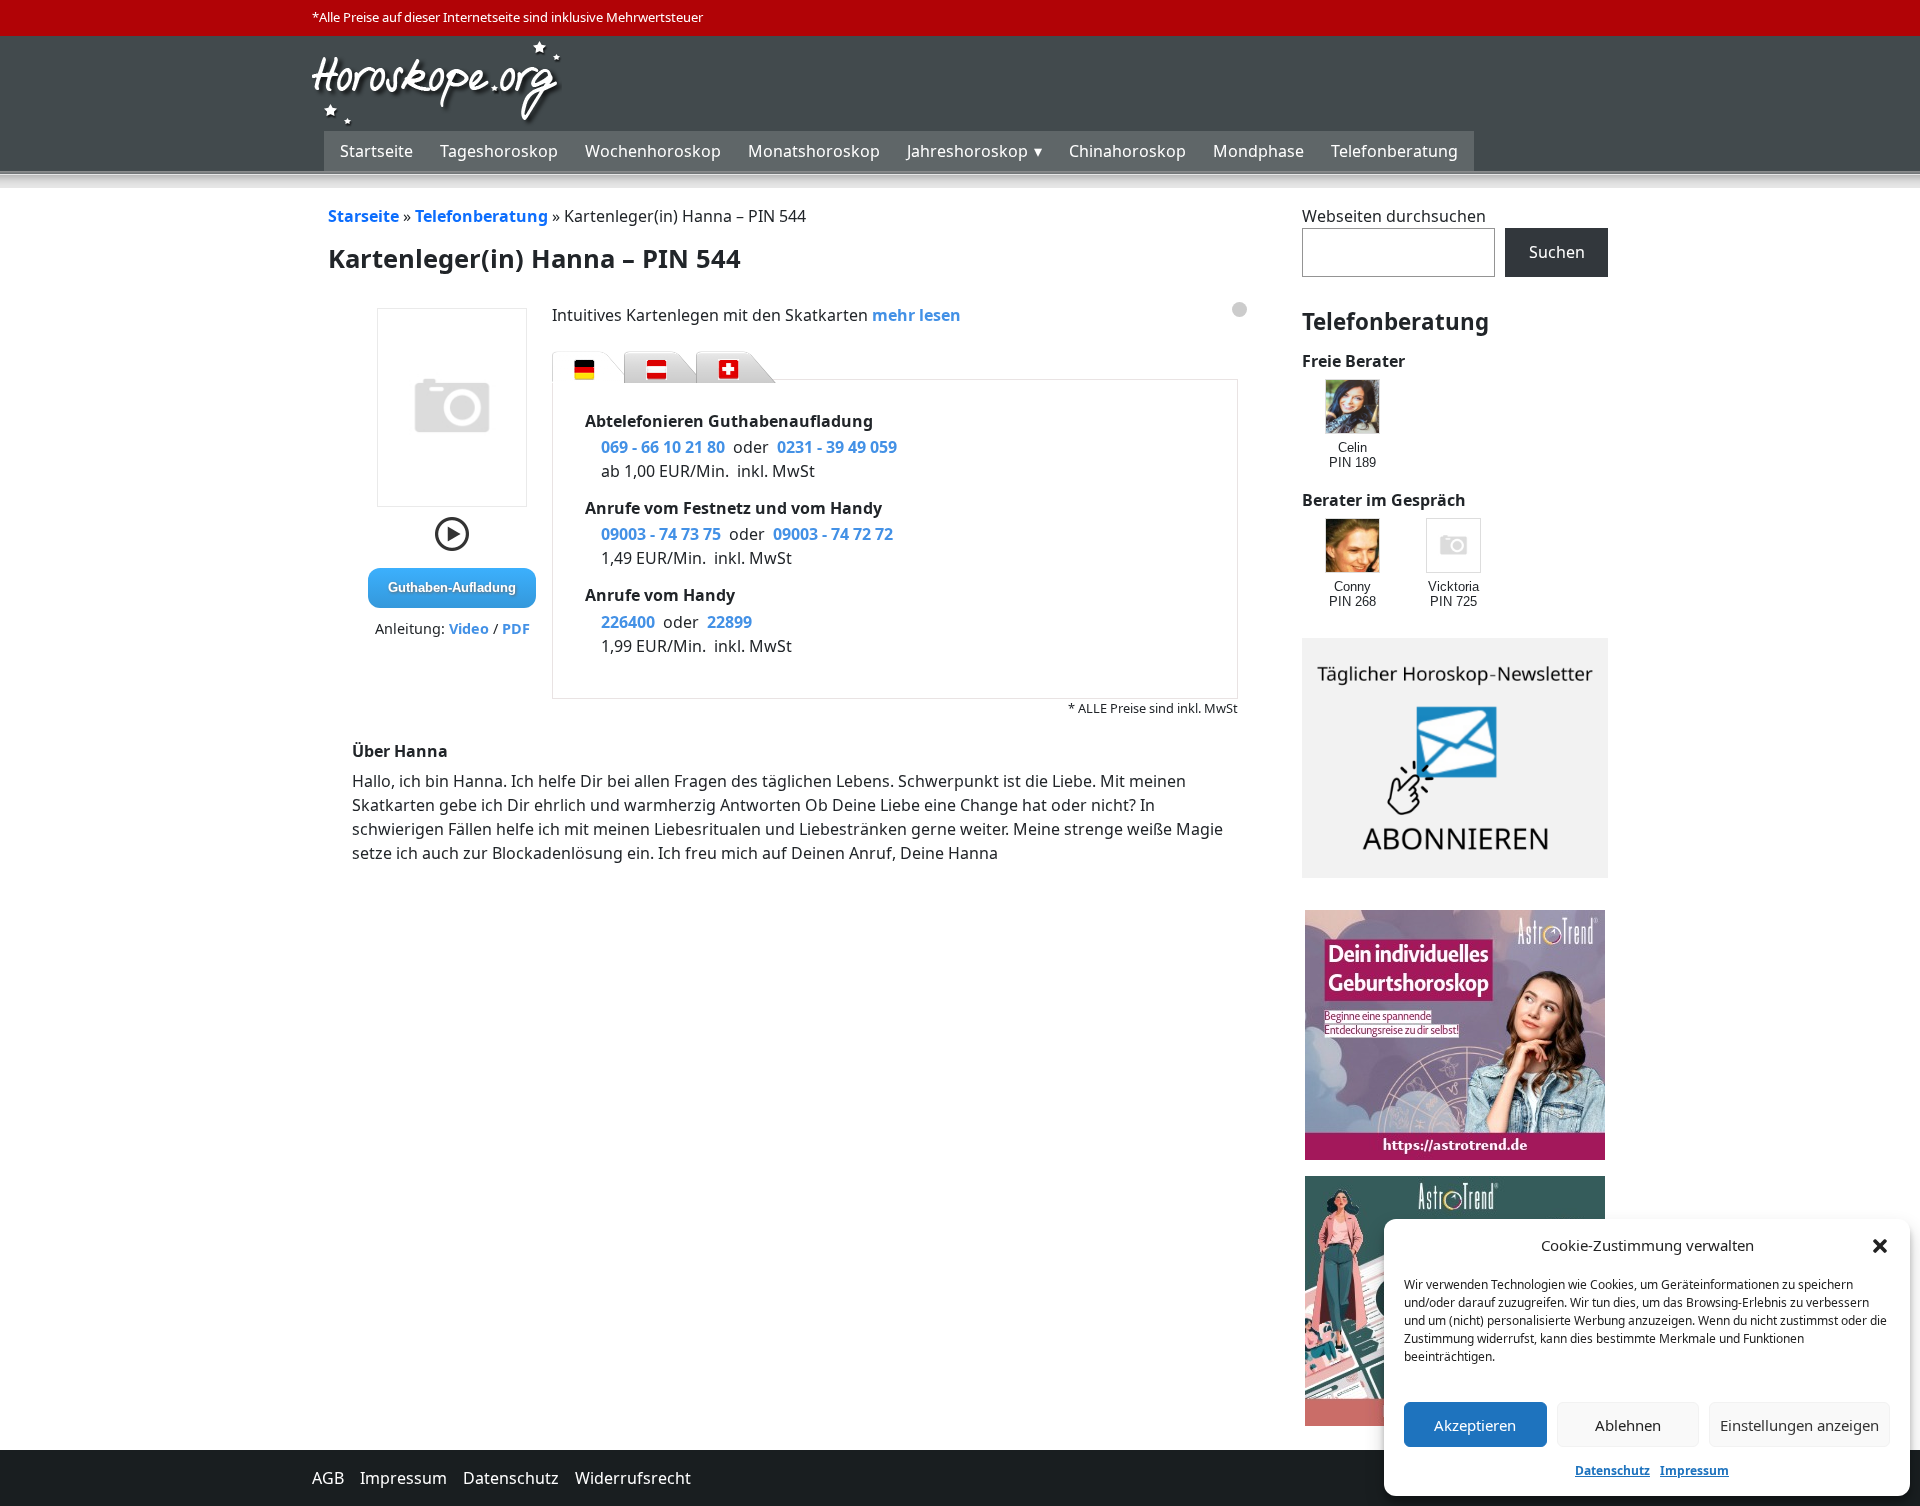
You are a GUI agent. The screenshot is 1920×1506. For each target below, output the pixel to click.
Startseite (376, 151)
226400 (628, 622)
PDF (516, 628)
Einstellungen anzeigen (1799, 1425)
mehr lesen (916, 315)
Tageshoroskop (499, 151)
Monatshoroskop (814, 151)
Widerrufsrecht (633, 1478)
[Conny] (1353, 546)
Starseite (363, 216)
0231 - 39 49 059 (837, 447)
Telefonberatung (1394, 151)
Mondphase (1258, 151)
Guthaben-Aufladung (452, 587)
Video (469, 628)
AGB (328, 1478)
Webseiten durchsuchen (1394, 216)
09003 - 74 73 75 (661, 534)
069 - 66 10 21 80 (663, 447)
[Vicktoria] (1454, 546)
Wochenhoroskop (653, 151)
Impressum (1694, 1470)
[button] (1880, 1245)
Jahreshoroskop (967, 151)
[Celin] (1353, 407)
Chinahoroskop (1127, 151)
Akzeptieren (1475, 1425)
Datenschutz (1612, 1470)
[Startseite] (437, 81)
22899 (729, 622)
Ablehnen (1628, 1425)
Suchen (1557, 252)
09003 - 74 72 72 (833, 534)
